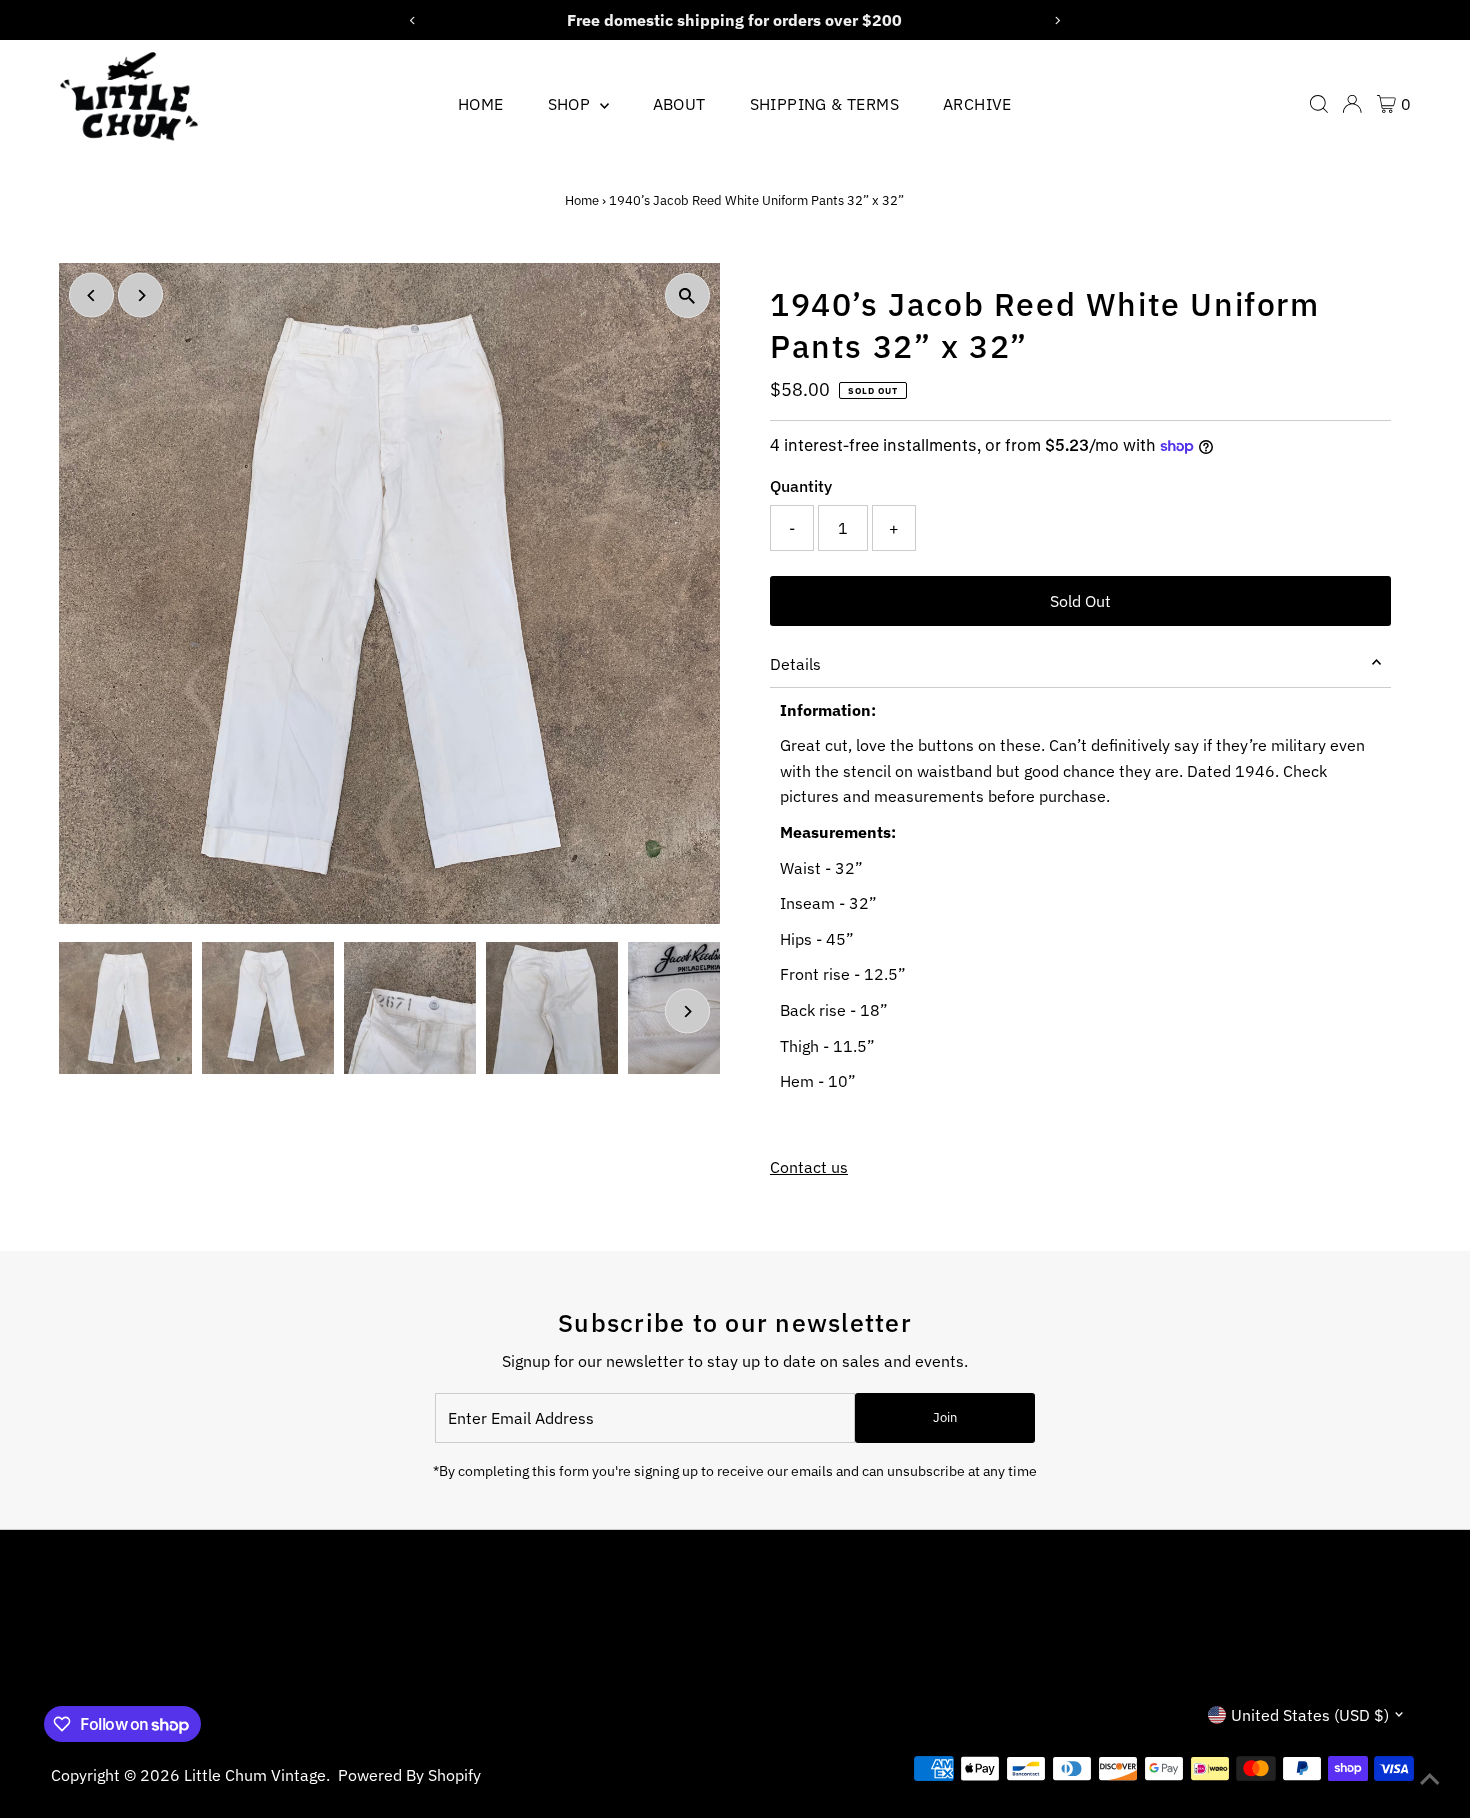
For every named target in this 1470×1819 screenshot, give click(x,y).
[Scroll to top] (1430, 1779)
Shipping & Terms (824, 104)
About (679, 104)
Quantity (801, 486)
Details (795, 664)
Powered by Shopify (409, 1775)
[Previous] (91, 295)
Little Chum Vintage (255, 1775)
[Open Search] (1319, 104)
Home (481, 104)
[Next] (140, 295)
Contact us (809, 1167)
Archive (977, 104)
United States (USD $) (1310, 1715)
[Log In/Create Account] (1352, 104)
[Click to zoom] (687, 295)
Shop (571, 104)
